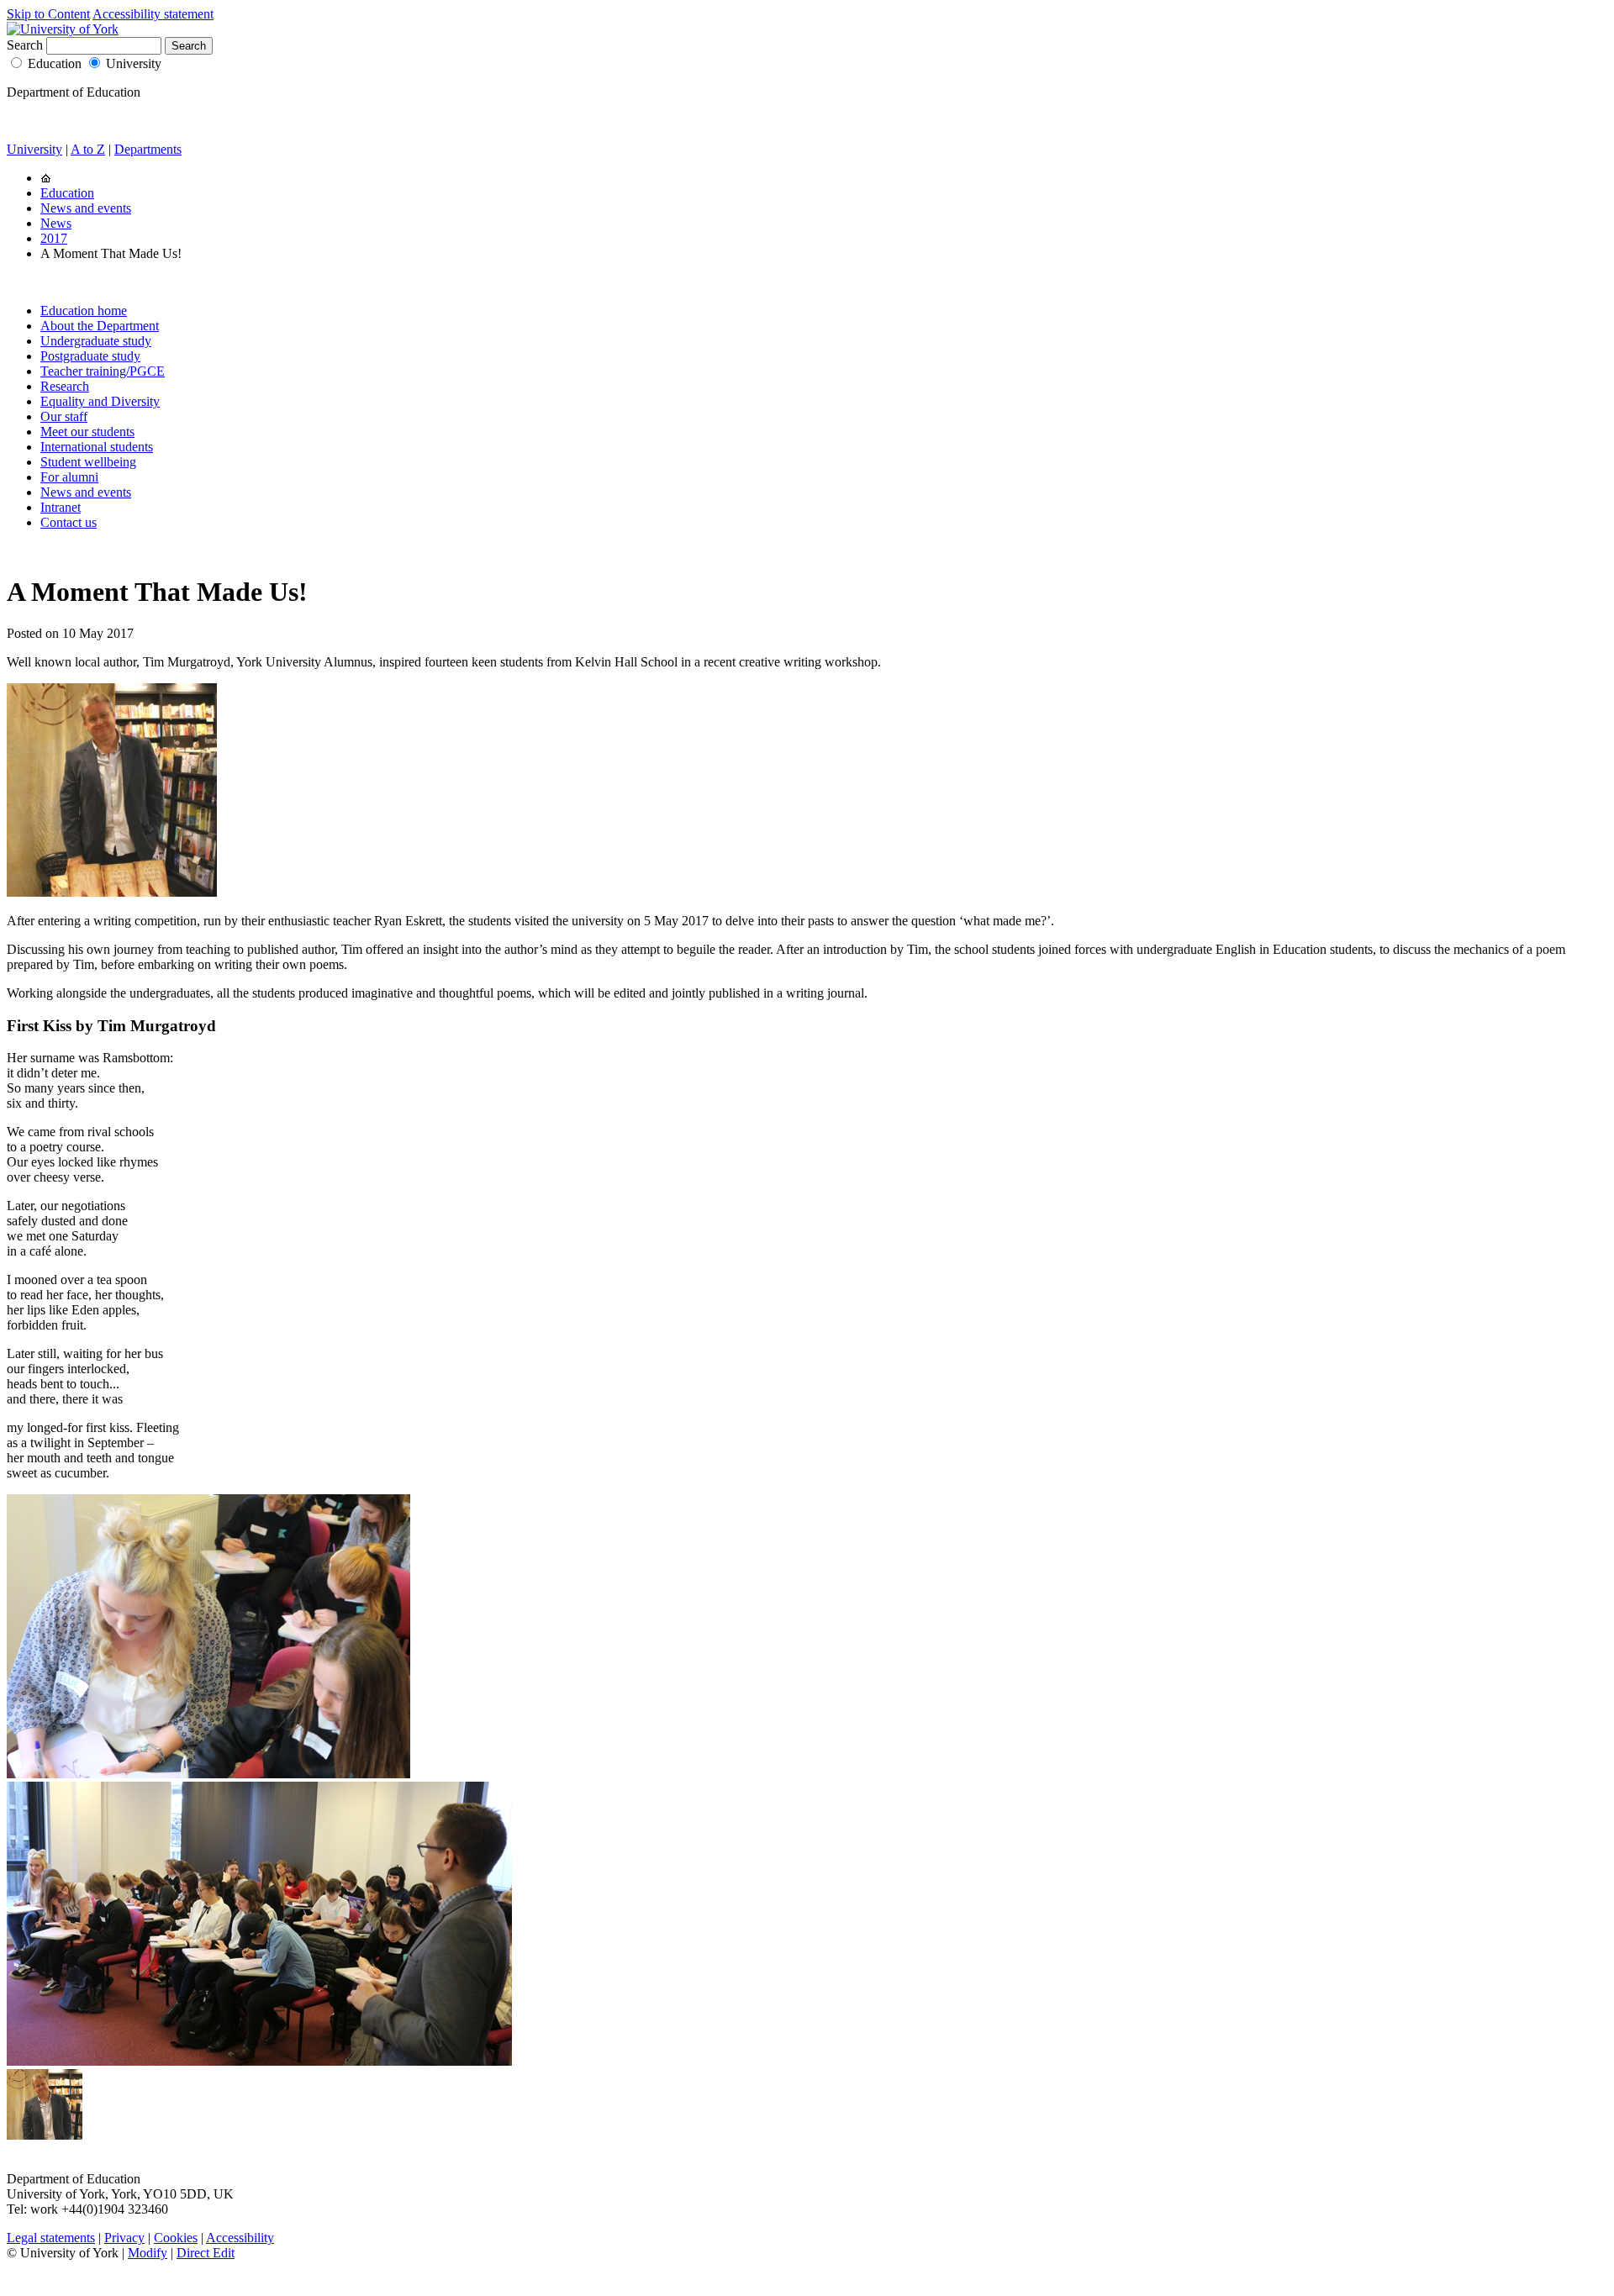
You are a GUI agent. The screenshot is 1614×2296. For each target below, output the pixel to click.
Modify (148, 2253)
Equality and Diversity (100, 401)
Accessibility (240, 2238)
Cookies (176, 2238)
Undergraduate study (96, 341)
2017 (54, 238)
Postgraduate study (90, 356)
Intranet (61, 507)
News (56, 223)
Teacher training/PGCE (103, 371)
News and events (86, 208)
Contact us (69, 522)
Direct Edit (206, 2253)
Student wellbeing (88, 462)
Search (25, 45)
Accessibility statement (153, 14)
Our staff (64, 416)
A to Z (88, 149)
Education (55, 63)
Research (65, 386)
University (134, 63)
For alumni (69, 477)
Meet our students (87, 432)
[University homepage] (46, 178)
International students (97, 447)
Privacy (124, 2238)
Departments (148, 149)
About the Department (100, 326)
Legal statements (51, 2238)
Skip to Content (48, 14)
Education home (84, 311)
